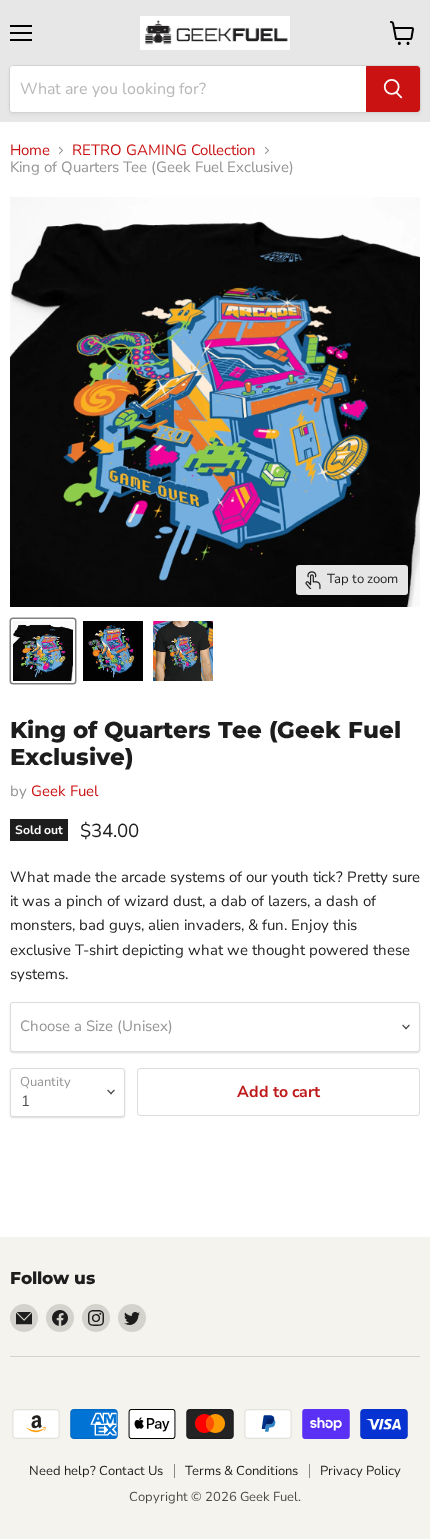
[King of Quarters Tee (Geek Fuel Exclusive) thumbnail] (43, 651)
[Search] (393, 89)
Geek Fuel (64, 791)
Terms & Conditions (241, 1471)
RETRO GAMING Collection (164, 150)
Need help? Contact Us (96, 1471)
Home (30, 150)
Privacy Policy (360, 1471)
